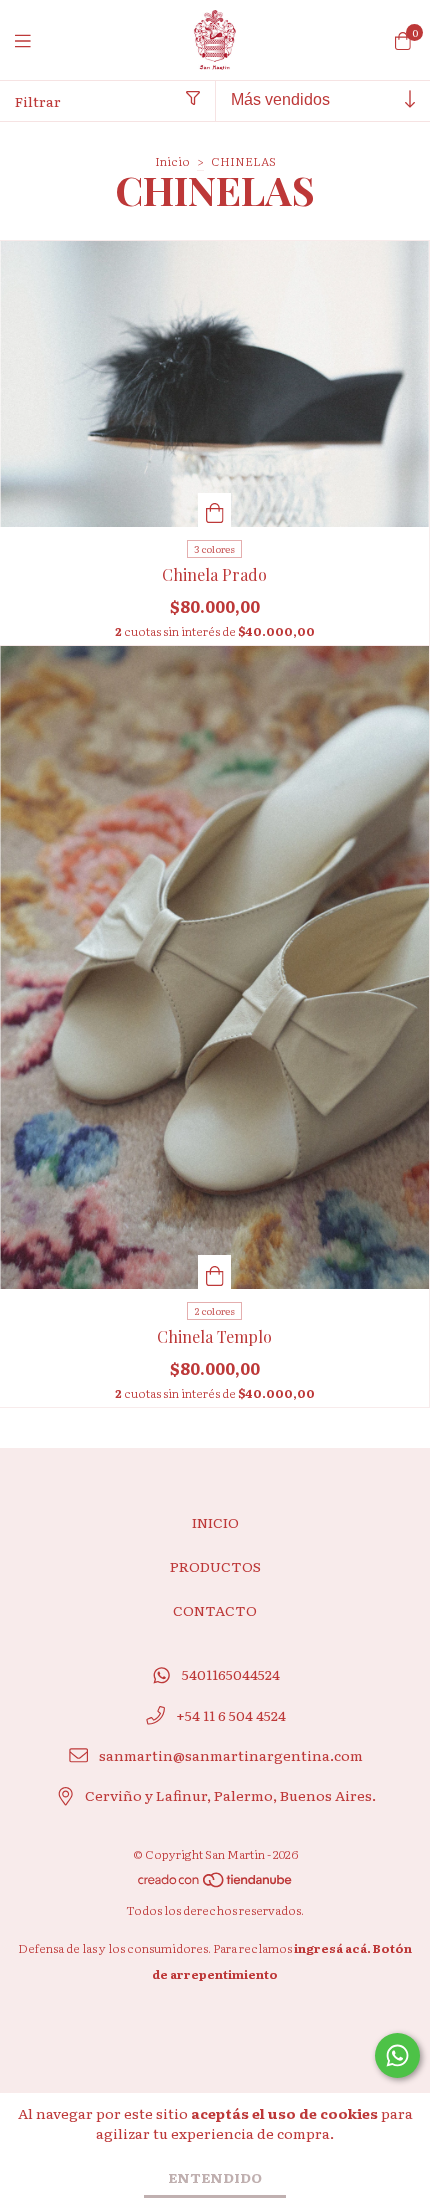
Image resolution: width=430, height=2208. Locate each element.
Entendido (215, 2177)
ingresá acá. (332, 1948)
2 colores (214, 1310)
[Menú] (35, 40)
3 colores (214, 548)
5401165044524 (231, 1674)
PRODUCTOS (215, 1566)
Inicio (172, 161)
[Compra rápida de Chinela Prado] (215, 510)
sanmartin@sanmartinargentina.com (231, 1755)
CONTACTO (215, 1610)
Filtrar (38, 101)
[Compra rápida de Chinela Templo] (215, 1272)
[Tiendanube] (216, 1884)
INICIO (215, 1522)
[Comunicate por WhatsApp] (397, 2055)
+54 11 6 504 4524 (231, 1715)
